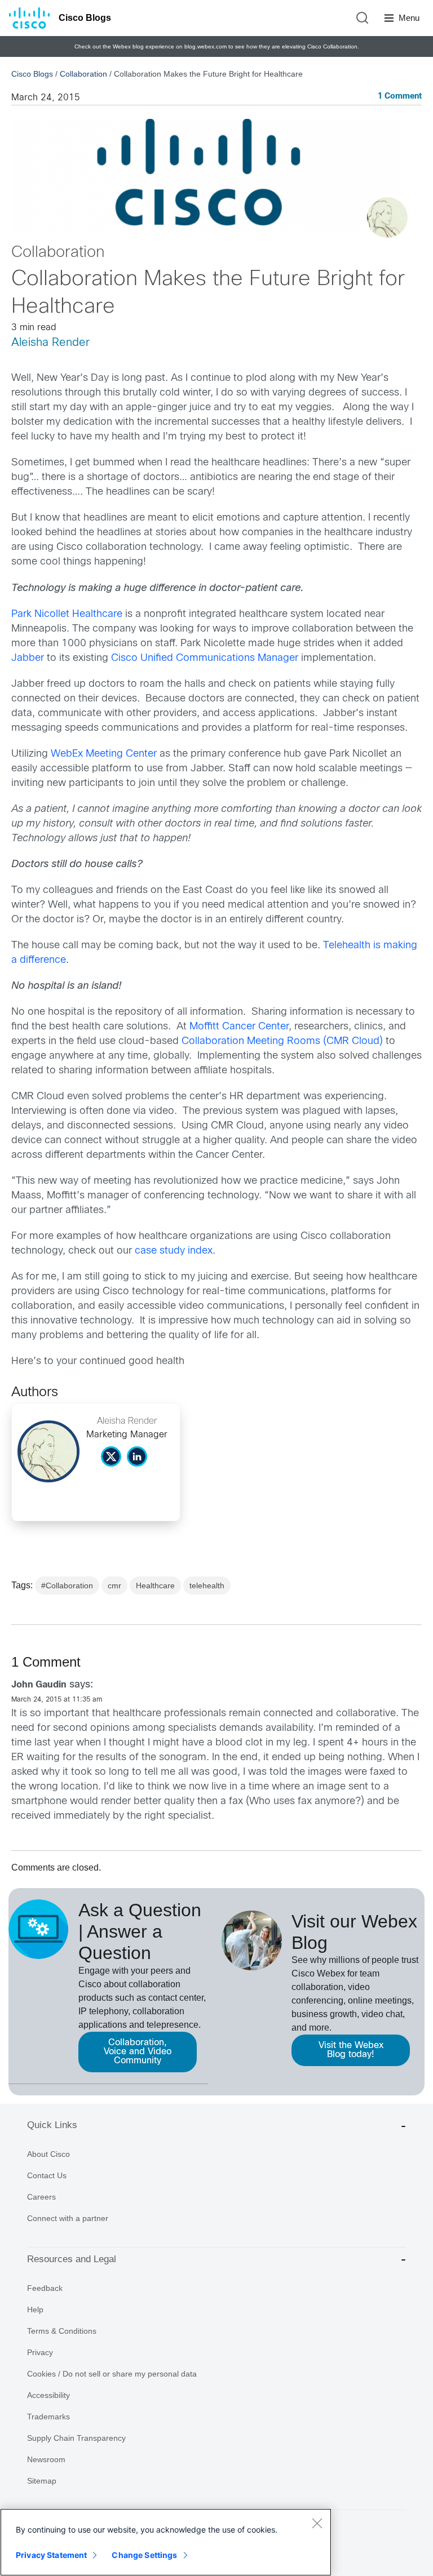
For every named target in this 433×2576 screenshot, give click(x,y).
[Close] (317, 2523)
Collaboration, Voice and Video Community (138, 2052)
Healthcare (155, 1585)
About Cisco (48, 2154)
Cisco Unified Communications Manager (205, 658)
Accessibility (48, 2395)
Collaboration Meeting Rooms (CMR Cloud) (282, 1041)
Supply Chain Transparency (76, 2438)
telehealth (207, 1585)
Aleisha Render (50, 343)
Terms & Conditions (62, 2331)
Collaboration (83, 74)
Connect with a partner (68, 2218)
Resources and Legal (72, 2259)
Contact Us (47, 2175)
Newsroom (46, 2459)
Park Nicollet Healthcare (67, 614)
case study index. (175, 1251)
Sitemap (42, 2481)
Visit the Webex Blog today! (351, 2050)
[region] (166, 2542)
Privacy (40, 2352)
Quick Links (52, 2125)
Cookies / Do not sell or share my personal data (112, 2374)
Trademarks (48, 2417)
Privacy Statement (51, 2555)
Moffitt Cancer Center (239, 1027)
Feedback (45, 2288)
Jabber (28, 658)
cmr (114, 1585)
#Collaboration (67, 1585)
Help (35, 2309)
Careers (41, 2197)
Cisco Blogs (85, 18)
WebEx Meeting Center (104, 754)
